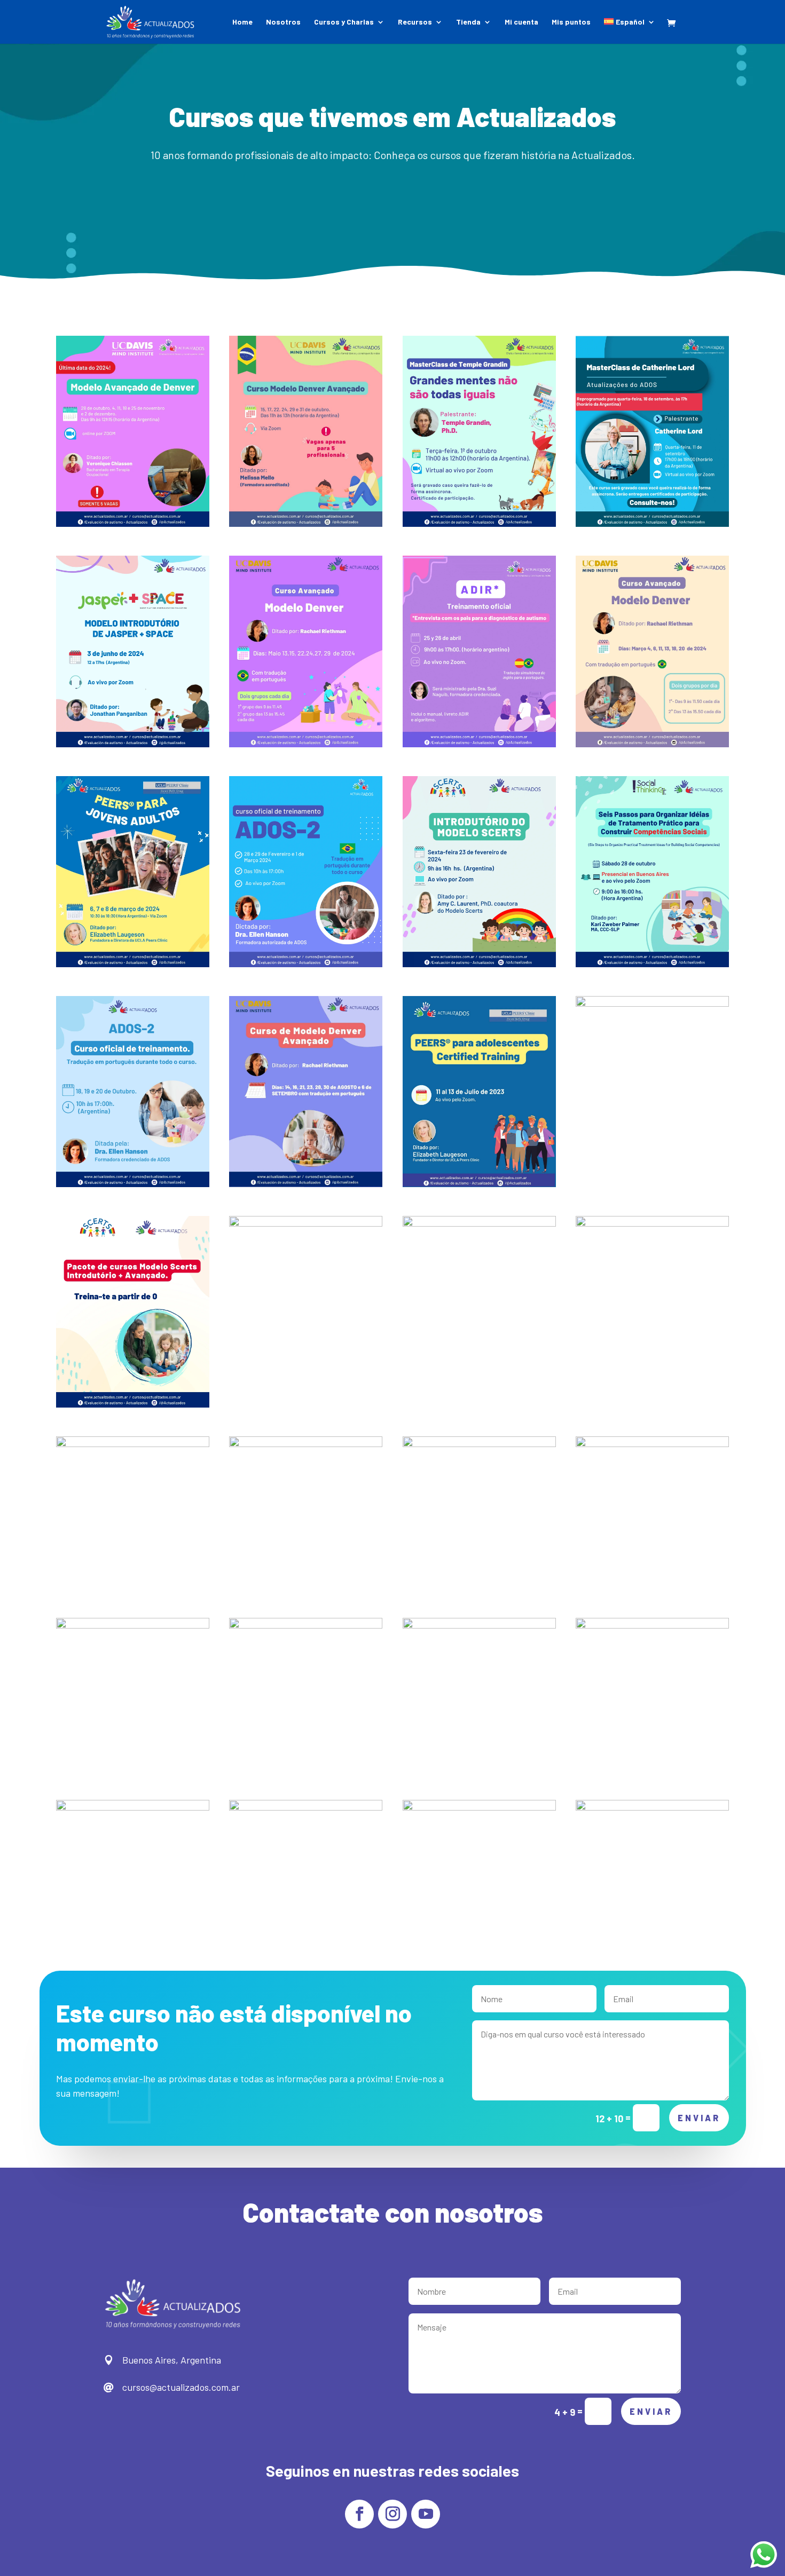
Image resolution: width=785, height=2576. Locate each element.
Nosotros (283, 22)
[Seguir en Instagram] (392, 2514)
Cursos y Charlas (344, 22)
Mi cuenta (521, 22)
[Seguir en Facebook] (359, 2514)
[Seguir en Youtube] (426, 2514)
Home (242, 22)
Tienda (468, 22)
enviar (699, 2118)
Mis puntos (571, 22)
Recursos (415, 22)
